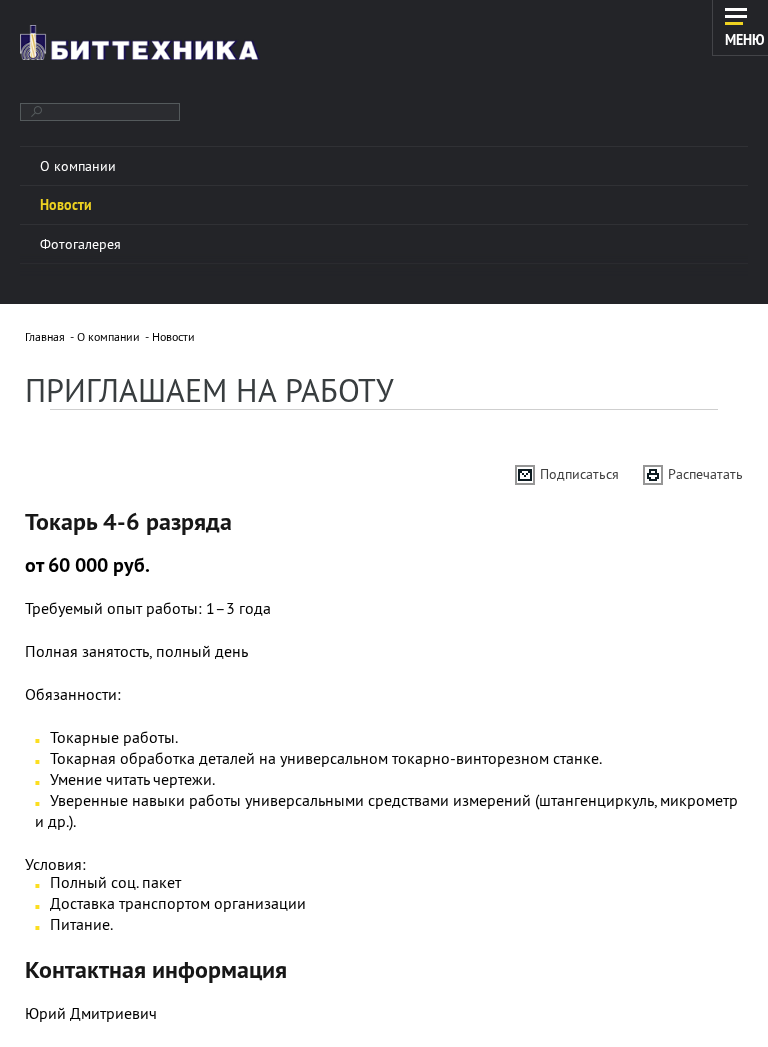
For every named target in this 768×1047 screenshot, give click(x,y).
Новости (173, 336)
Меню (745, 39)
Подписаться (579, 474)
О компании (108, 336)
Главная (45, 336)
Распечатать (705, 474)
